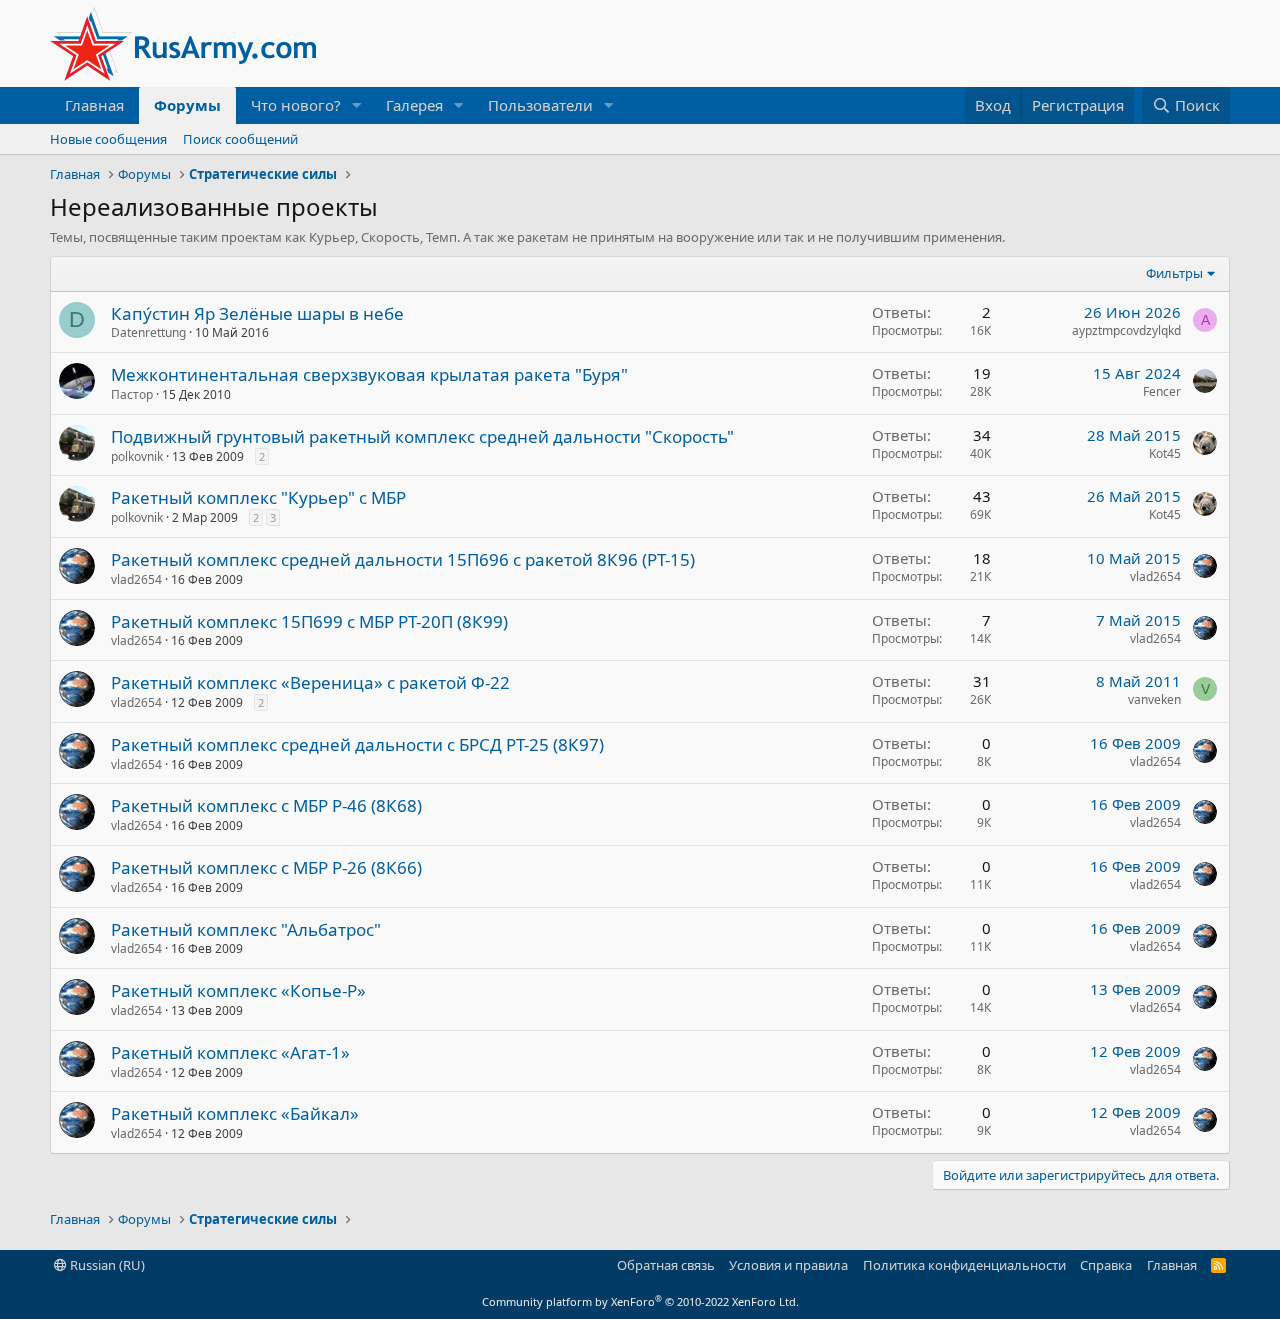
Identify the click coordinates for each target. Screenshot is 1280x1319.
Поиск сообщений (240, 139)
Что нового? (296, 105)
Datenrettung (148, 332)
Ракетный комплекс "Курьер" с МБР (258, 497)
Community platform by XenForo (640, 1301)
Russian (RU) (106, 1265)
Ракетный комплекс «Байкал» (235, 1113)
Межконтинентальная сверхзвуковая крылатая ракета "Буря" (369, 374)
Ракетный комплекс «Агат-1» (230, 1052)
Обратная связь (666, 1265)
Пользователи (540, 105)
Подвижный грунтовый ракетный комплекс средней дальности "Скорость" (422, 436)
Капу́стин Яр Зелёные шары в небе (257, 313)
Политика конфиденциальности (964, 1265)
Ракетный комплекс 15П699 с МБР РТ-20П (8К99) (309, 621)
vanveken (1154, 699)
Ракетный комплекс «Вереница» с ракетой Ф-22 (310, 682)
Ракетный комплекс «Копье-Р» (238, 990)
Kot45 (1165, 453)
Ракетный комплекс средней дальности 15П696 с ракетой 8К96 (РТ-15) (403, 559)
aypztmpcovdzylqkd (1126, 330)
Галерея (414, 105)
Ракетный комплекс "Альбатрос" (246, 929)
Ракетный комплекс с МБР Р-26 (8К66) (266, 867)
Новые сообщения (108, 139)
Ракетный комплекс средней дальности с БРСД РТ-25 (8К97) (357, 744)
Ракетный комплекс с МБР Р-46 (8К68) (266, 805)
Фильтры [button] (1174, 273)
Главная (94, 105)
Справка (1106, 1265)
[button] (357, 105)
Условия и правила (788, 1265)
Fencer (1162, 391)
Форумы (187, 105)
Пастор (132, 394)
